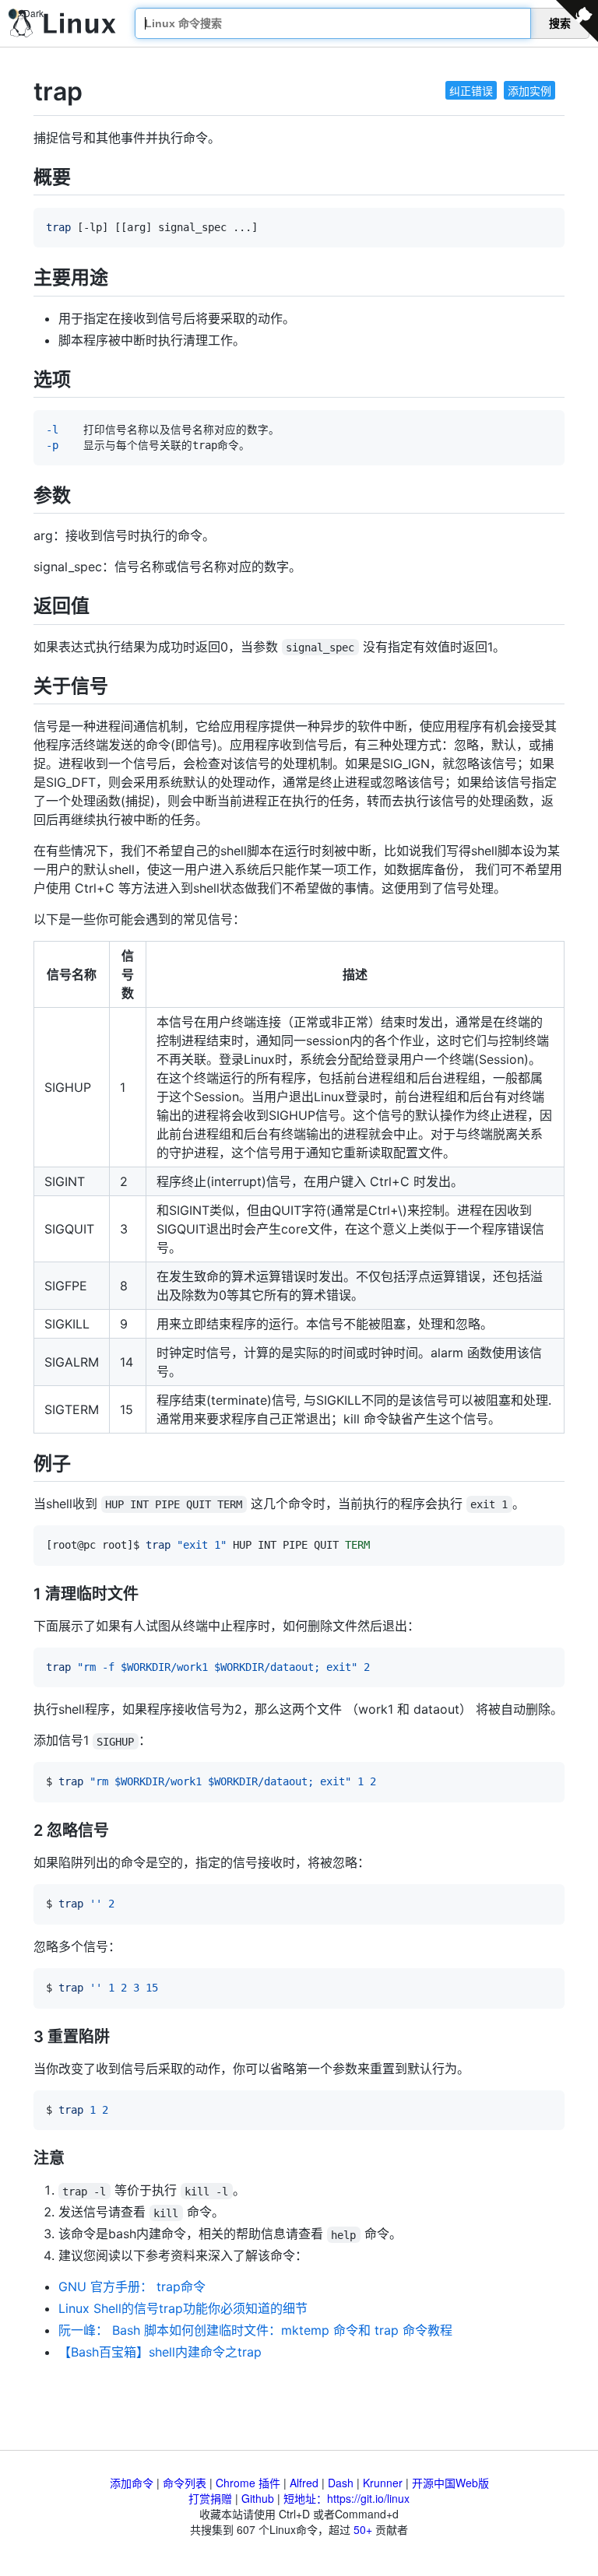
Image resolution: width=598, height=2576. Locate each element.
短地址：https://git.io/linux (346, 2498)
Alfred (304, 2483)
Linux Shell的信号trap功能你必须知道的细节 (183, 2308)
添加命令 (132, 2483)
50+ (363, 2529)
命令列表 (185, 2483)
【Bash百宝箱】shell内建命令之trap (160, 2352)
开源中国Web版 (450, 2483)
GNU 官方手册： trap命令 (132, 2286)
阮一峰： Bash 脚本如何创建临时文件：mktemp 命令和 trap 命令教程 (255, 2330)
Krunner (383, 2483)
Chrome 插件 (248, 2483)
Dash (341, 2483)
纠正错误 (471, 90)
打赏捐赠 (210, 2498)
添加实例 (529, 90)
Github (258, 2498)
